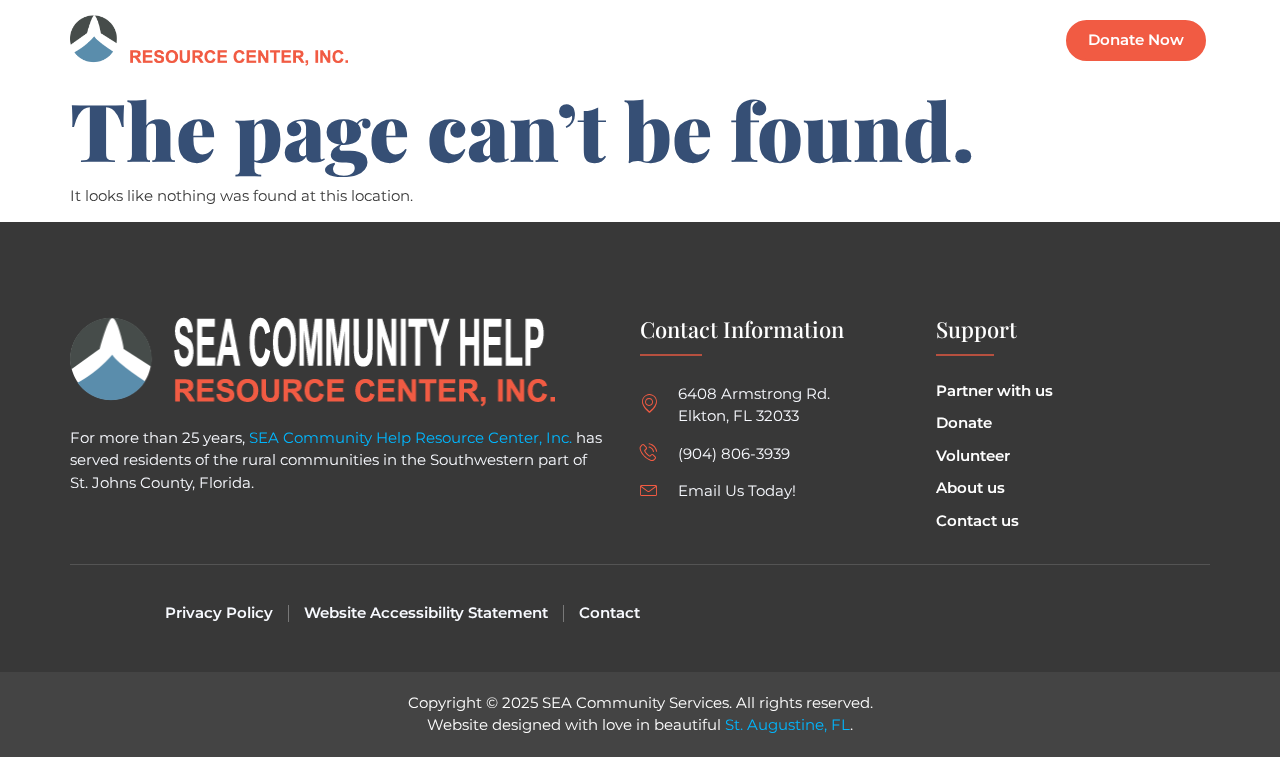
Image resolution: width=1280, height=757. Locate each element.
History (902, 40)
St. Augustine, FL (787, 724)
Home (646, 40)
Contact (990, 40)
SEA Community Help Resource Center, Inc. (410, 437)
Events (726, 40)
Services (813, 40)
